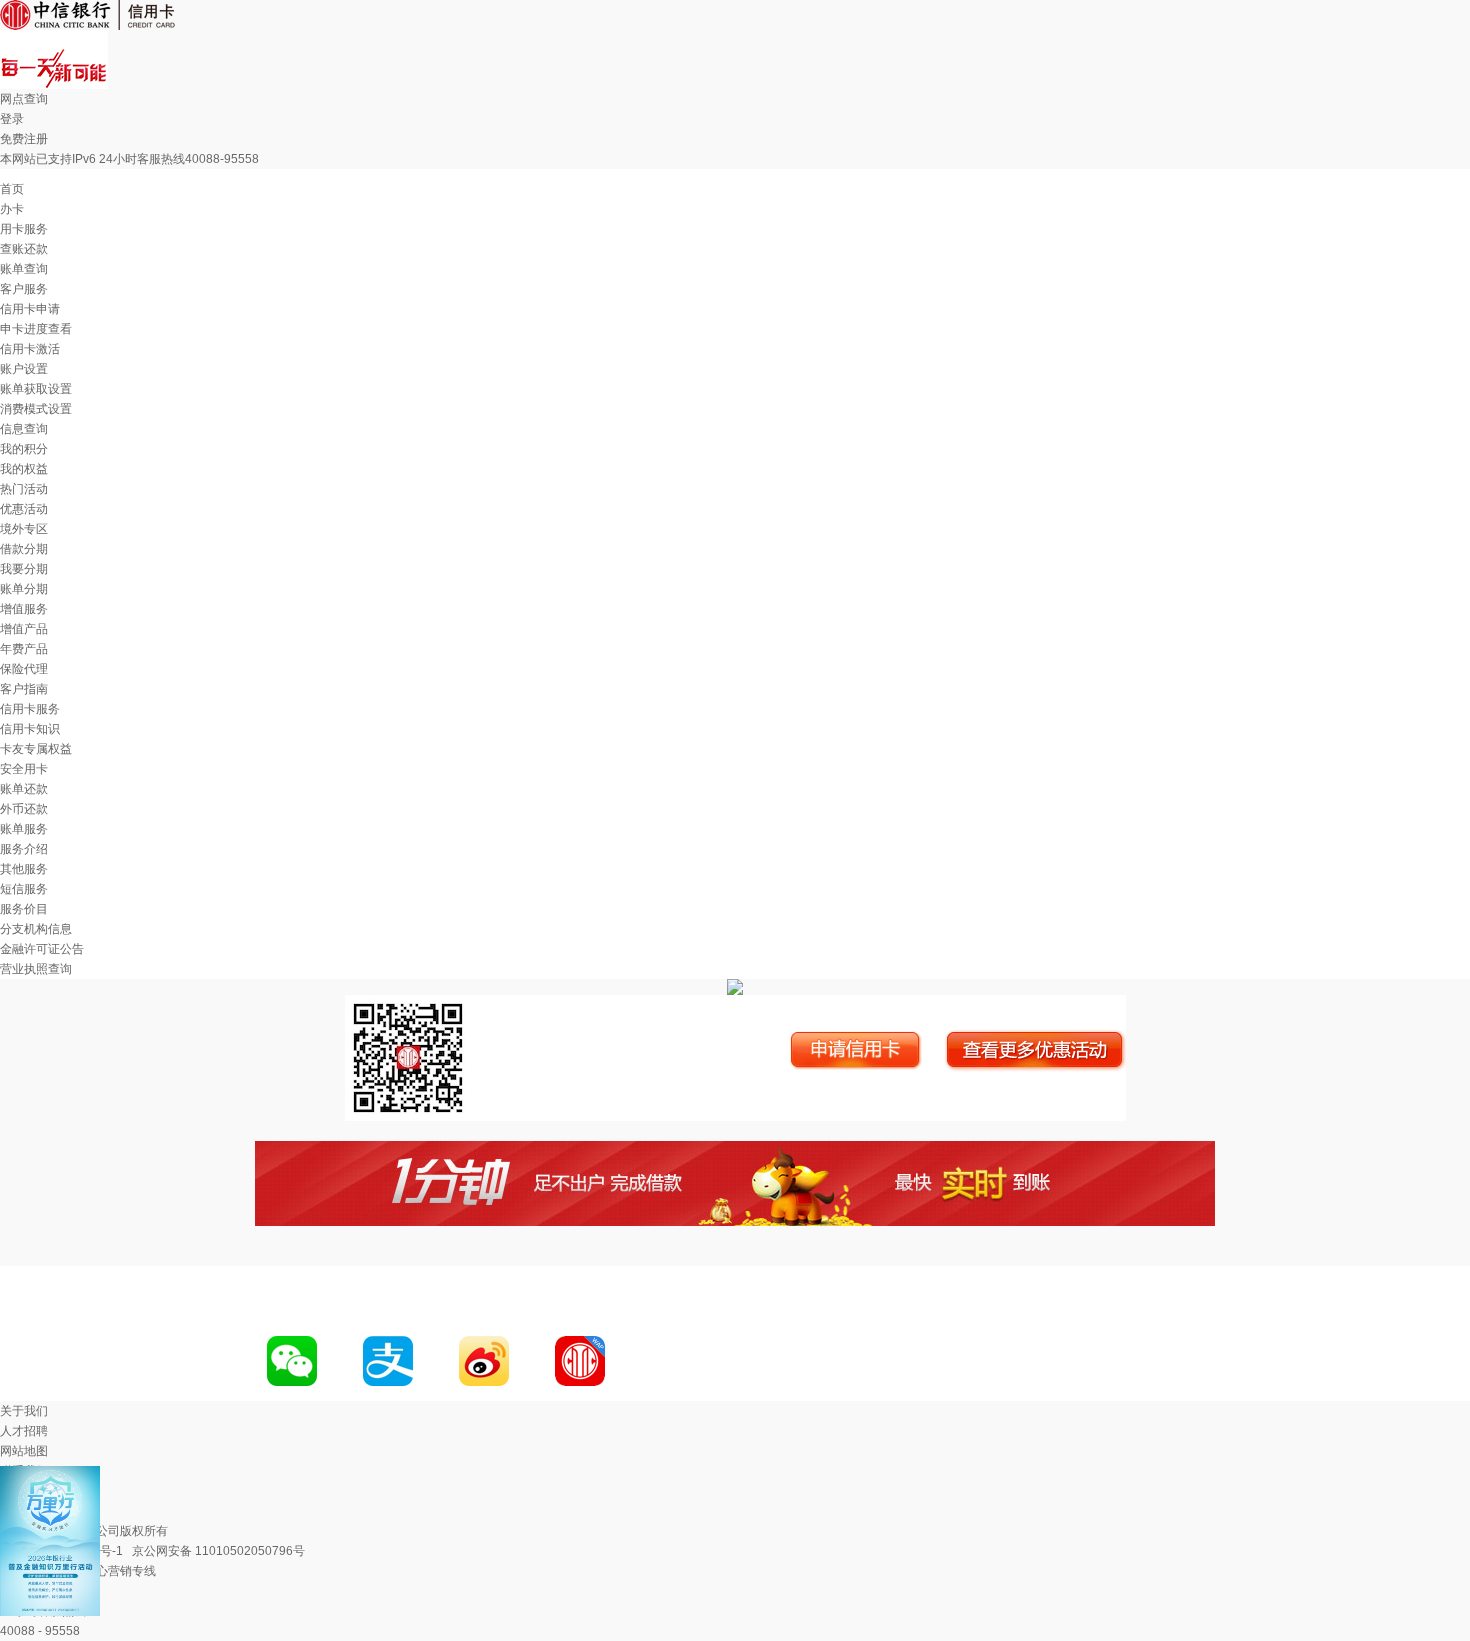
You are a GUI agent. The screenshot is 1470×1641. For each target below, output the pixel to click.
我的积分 (24, 449)
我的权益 (24, 469)
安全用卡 (24, 769)
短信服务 (24, 889)
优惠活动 (24, 509)
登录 (12, 119)
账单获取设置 (36, 389)
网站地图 (24, 1451)
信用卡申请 (30, 309)
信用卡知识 (30, 729)
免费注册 (24, 139)
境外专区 (24, 529)
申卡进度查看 (36, 329)
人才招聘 (24, 1431)
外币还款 (24, 809)
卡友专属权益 (36, 749)
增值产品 (24, 629)
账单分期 (24, 589)
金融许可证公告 (42, 949)
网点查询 (24, 99)
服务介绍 (24, 849)
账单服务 (24, 829)
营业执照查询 (36, 969)
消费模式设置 (36, 409)
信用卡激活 (30, 349)
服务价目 (24, 909)
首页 (12, 189)
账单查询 (24, 269)
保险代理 (24, 669)
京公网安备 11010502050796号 (218, 1551)
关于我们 (24, 1411)
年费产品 (24, 649)
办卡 (12, 209)
